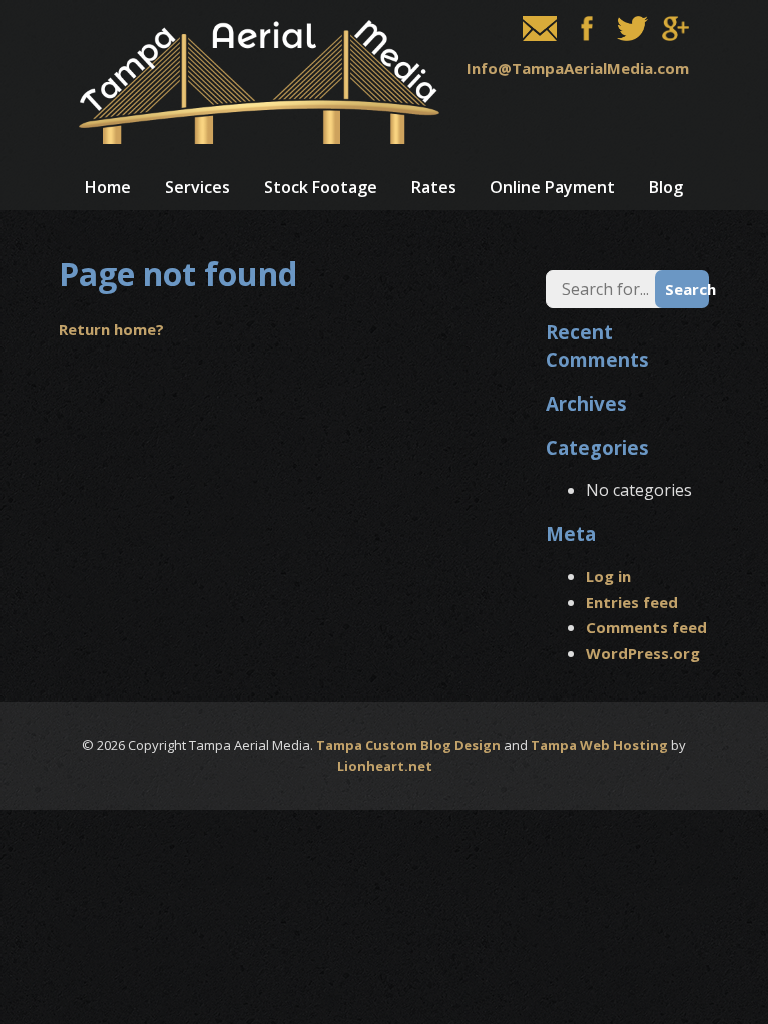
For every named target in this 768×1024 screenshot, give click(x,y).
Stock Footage (320, 187)
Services (197, 187)
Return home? (111, 329)
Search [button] (687, 289)
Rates (433, 187)
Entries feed (632, 602)
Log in (608, 576)
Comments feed (646, 627)
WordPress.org (643, 653)
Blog (666, 187)
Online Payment (552, 187)
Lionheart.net (384, 766)
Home (108, 187)
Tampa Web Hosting (599, 745)
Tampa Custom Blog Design (408, 745)
